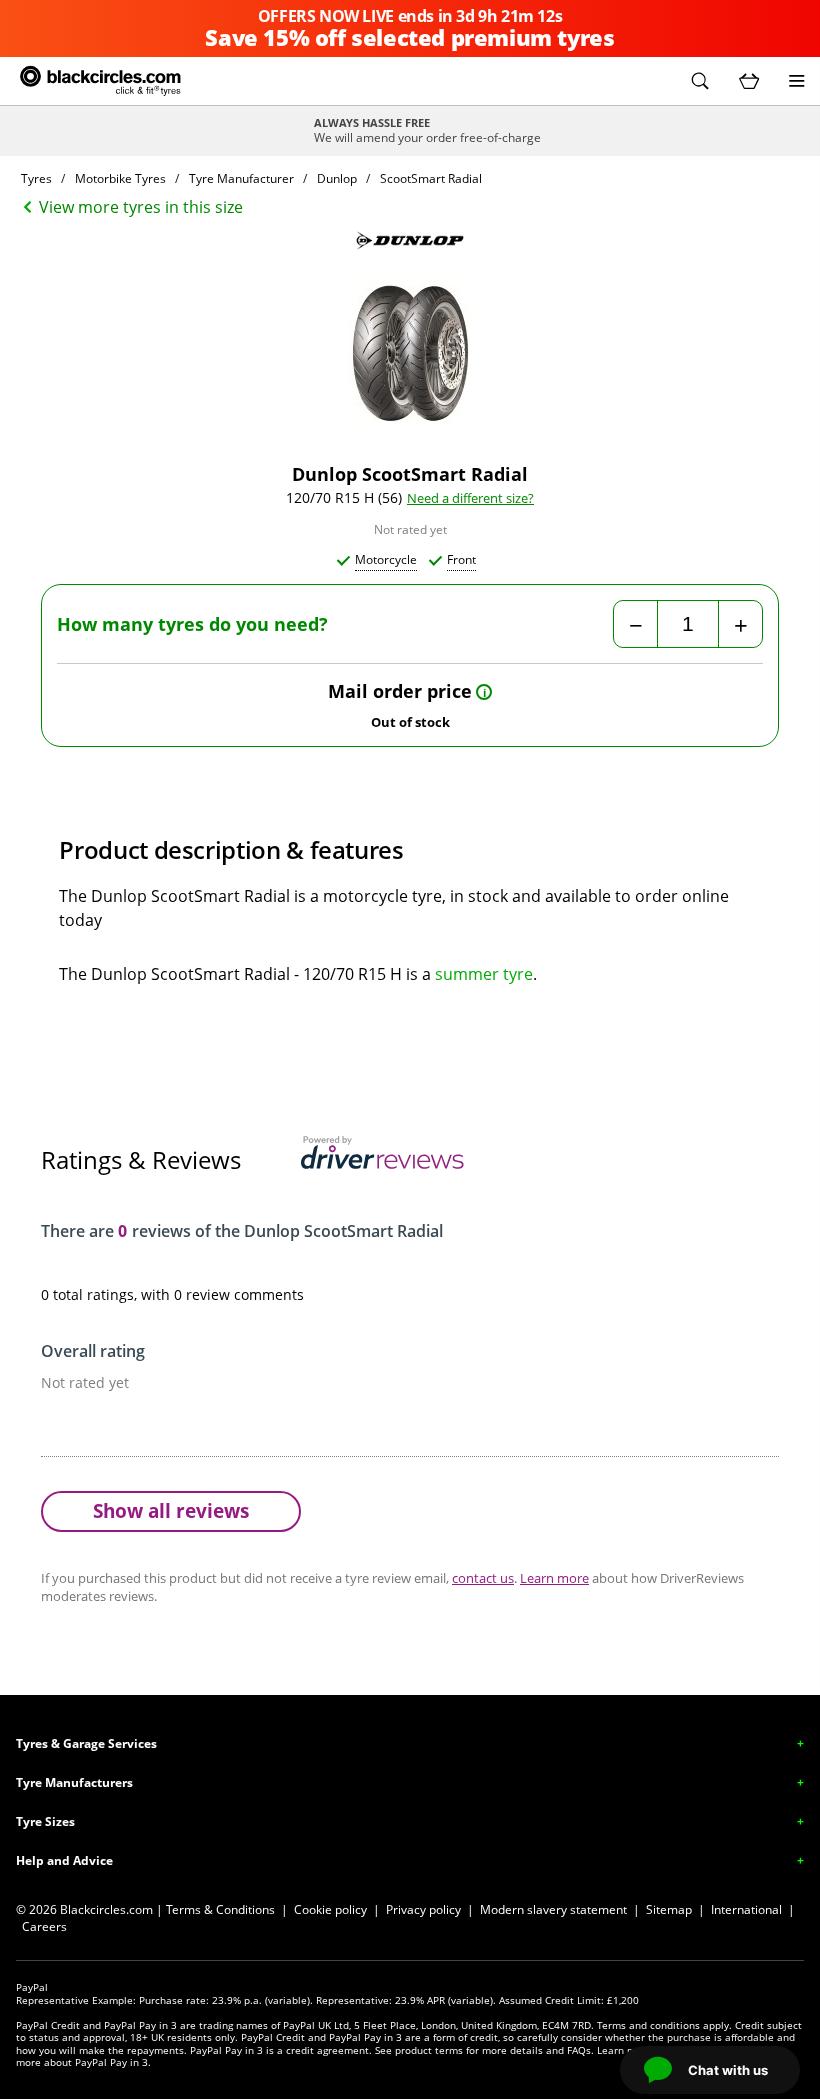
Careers (44, 1926)
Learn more (554, 1578)
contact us (483, 1578)
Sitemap (669, 1909)
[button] (700, 81)
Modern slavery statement (553, 1909)
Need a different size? (470, 498)
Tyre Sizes (45, 1821)
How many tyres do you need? (192, 624)
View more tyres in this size (141, 207)
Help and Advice (64, 1860)
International (746, 1909)
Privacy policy (423, 1909)
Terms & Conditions (220, 1909)
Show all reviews (171, 1510)
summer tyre (484, 974)
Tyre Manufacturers (74, 1782)
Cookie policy (330, 1909)
